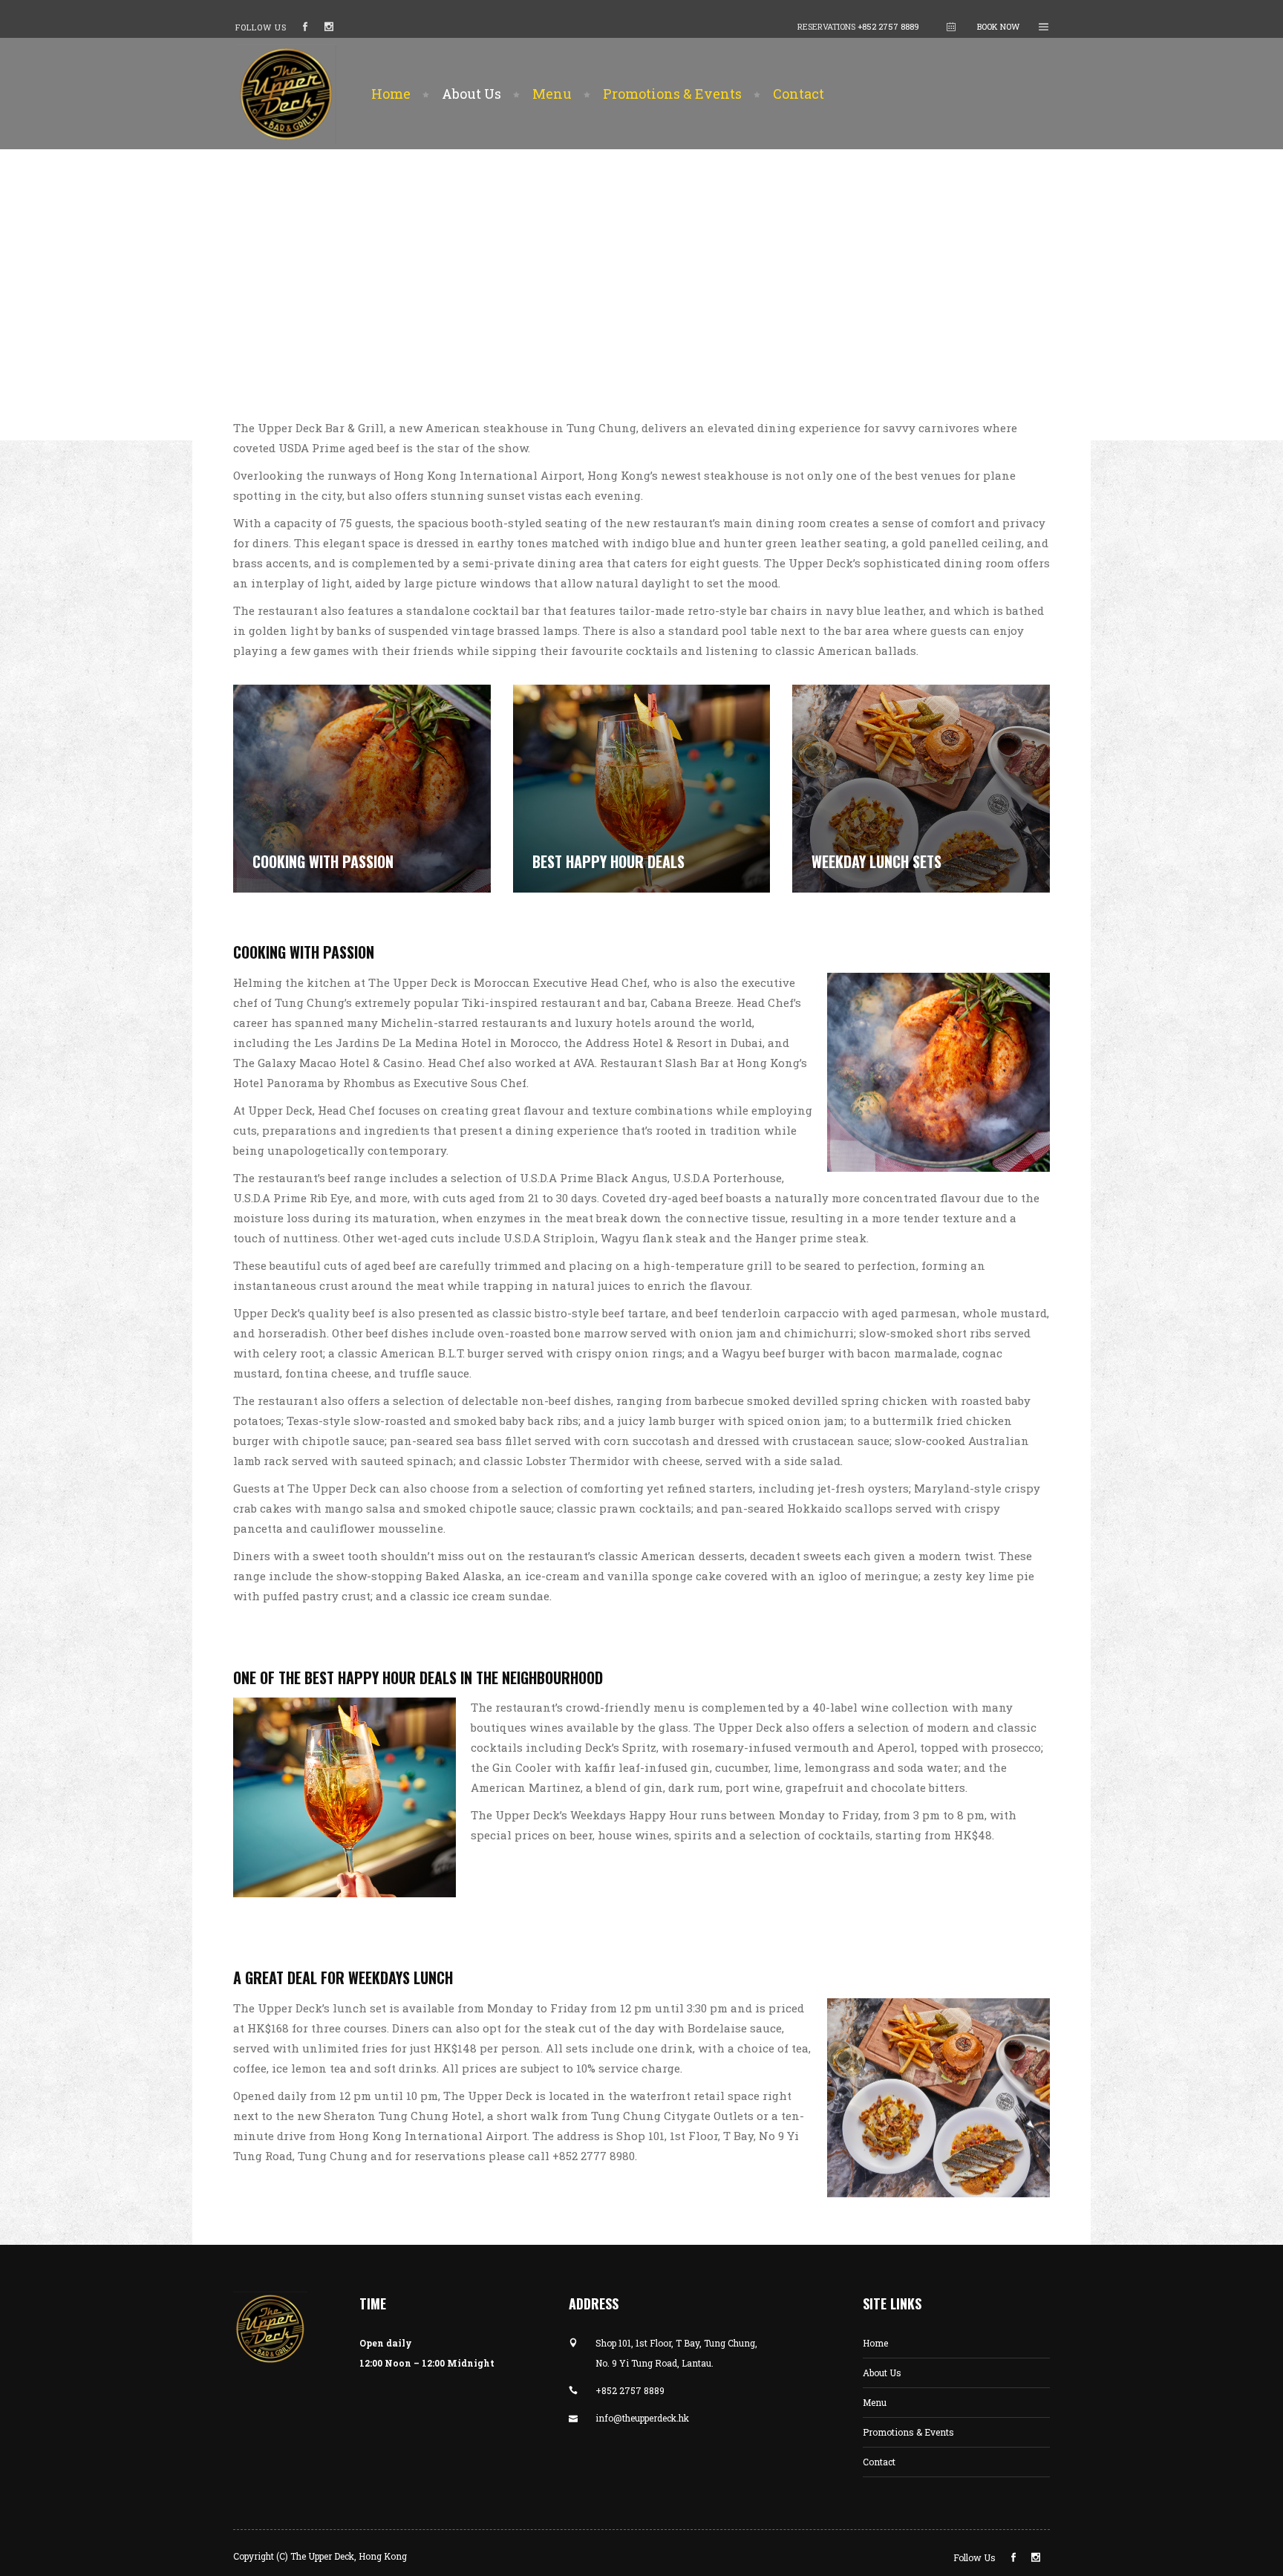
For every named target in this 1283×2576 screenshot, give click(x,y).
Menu (875, 2402)
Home (875, 2343)
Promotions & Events (908, 2432)
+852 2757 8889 (888, 26)
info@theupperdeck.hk (642, 2418)
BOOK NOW (998, 26)
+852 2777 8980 (594, 2156)
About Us (882, 2373)
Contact (879, 2462)
